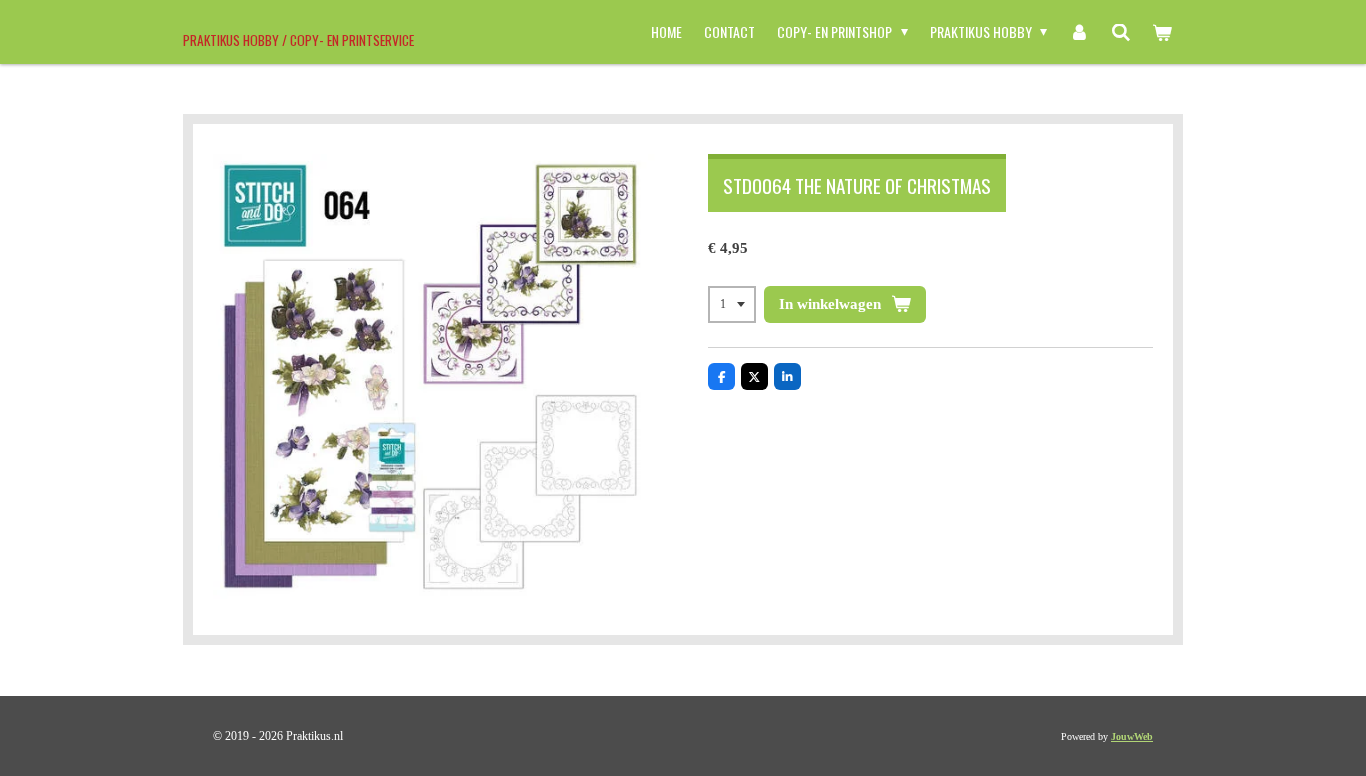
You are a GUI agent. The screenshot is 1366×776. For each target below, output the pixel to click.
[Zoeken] (1121, 32)
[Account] (1079, 32)
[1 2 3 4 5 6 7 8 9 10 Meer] (732, 305)
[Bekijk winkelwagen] (1162, 32)
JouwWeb (1132, 736)
